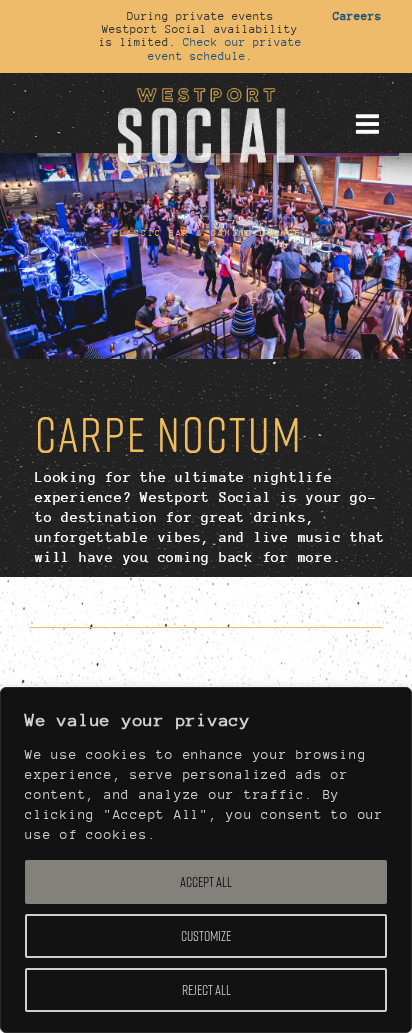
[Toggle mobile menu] (367, 124)
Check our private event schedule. (225, 48)
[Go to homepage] (206, 123)
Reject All (206, 990)
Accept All (206, 882)
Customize (206, 936)
